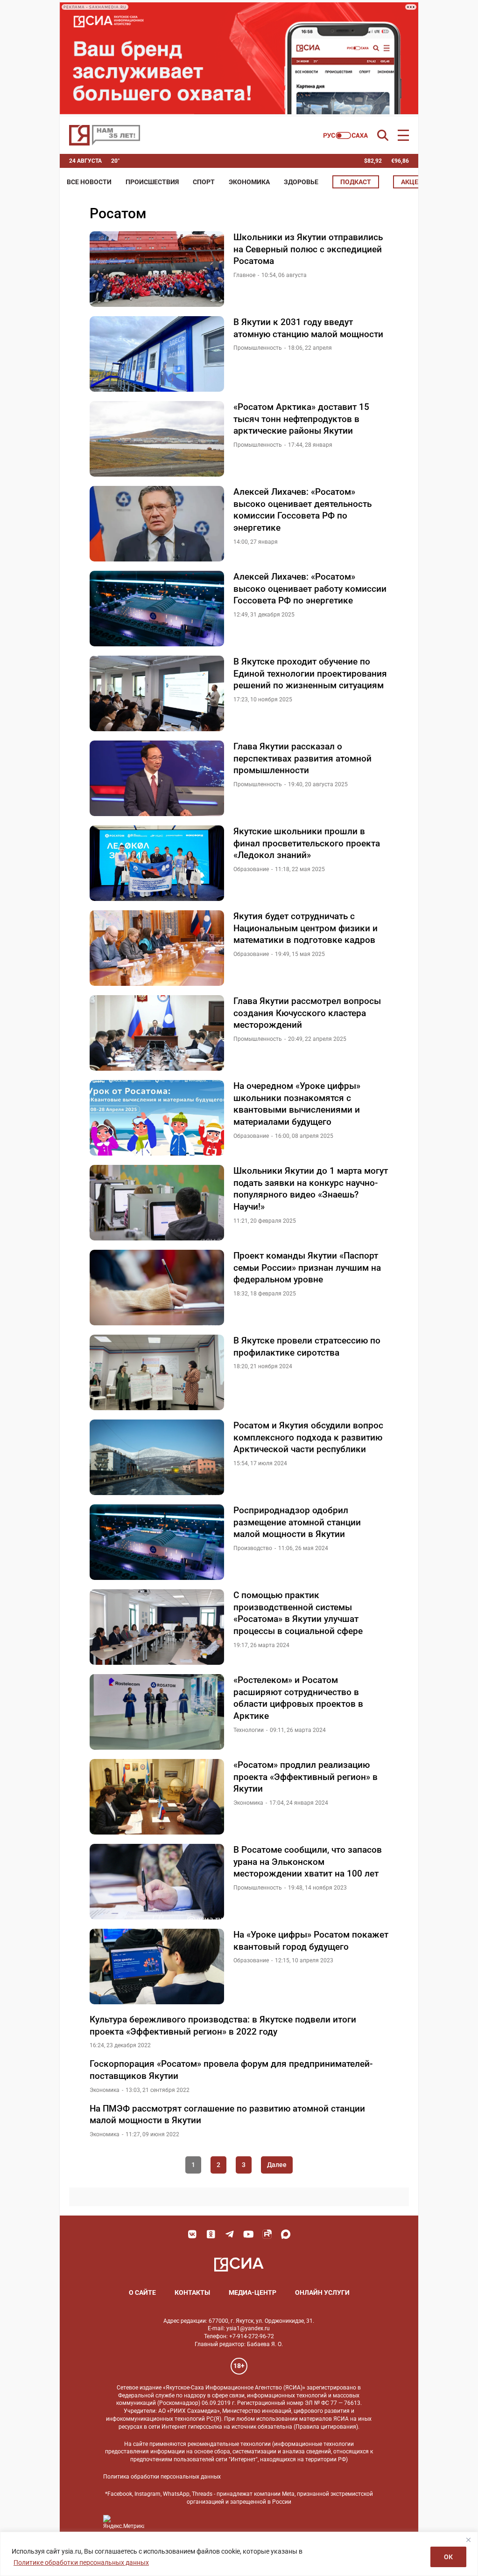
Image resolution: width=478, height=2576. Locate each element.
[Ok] (211, 2234)
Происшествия (152, 182)
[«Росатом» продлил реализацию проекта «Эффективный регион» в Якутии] (157, 1797)
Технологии (249, 1730)
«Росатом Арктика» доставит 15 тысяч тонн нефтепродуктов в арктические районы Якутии (301, 419)
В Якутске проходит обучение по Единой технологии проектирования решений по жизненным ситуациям (310, 673)
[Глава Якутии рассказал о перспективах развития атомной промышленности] (157, 778)
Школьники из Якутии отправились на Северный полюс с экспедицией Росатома (308, 249)
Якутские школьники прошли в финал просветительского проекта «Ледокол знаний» (307, 843)
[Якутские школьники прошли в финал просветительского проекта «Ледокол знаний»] (157, 863)
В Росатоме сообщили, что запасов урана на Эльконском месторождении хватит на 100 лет (308, 1862)
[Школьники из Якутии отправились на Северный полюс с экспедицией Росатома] (157, 269)
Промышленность (258, 348)
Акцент (414, 182)
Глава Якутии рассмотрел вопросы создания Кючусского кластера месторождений (307, 1013)
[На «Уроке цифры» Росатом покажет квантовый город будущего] (157, 1967)
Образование (251, 869)
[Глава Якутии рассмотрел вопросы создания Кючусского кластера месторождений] (157, 1033)
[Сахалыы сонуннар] (346, 135)
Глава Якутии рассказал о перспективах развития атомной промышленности (302, 758)
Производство (253, 1548)
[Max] (286, 2234)
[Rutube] (267, 2234)
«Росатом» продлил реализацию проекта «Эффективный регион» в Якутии (306, 1777)
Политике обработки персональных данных (81, 2562)
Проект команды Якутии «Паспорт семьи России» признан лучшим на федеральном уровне (307, 1267)
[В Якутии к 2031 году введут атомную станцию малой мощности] (157, 354)
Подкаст (356, 182)
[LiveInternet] (161, 2522)
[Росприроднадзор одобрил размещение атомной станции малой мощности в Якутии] (157, 1542)
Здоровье (301, 182)
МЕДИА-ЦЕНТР (253, 2292)
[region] (239, 2554)
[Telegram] (230, 2234)
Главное (244, 275)
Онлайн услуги (322, 2292)
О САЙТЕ (142, 2292)
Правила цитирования (326, 2427)
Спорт (204, 182)
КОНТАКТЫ (192, 2292)
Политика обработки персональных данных (162, 2477)
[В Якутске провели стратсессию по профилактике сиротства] (157, 1372)
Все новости (89, 182)
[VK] (192, 2234)
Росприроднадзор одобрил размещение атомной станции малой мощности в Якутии (297, 1522)
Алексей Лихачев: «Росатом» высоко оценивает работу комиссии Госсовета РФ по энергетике (310, 589)
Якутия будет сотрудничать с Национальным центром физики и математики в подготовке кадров (306, 928)
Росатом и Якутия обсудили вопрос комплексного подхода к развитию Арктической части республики (308, 1437)
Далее (277, 2165)
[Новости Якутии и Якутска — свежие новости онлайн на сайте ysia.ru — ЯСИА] (105, 135)
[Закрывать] (468, 2540)
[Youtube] (248, 2234)
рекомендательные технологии (229, 2444)
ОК (448, 2557)
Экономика (249, 182)
